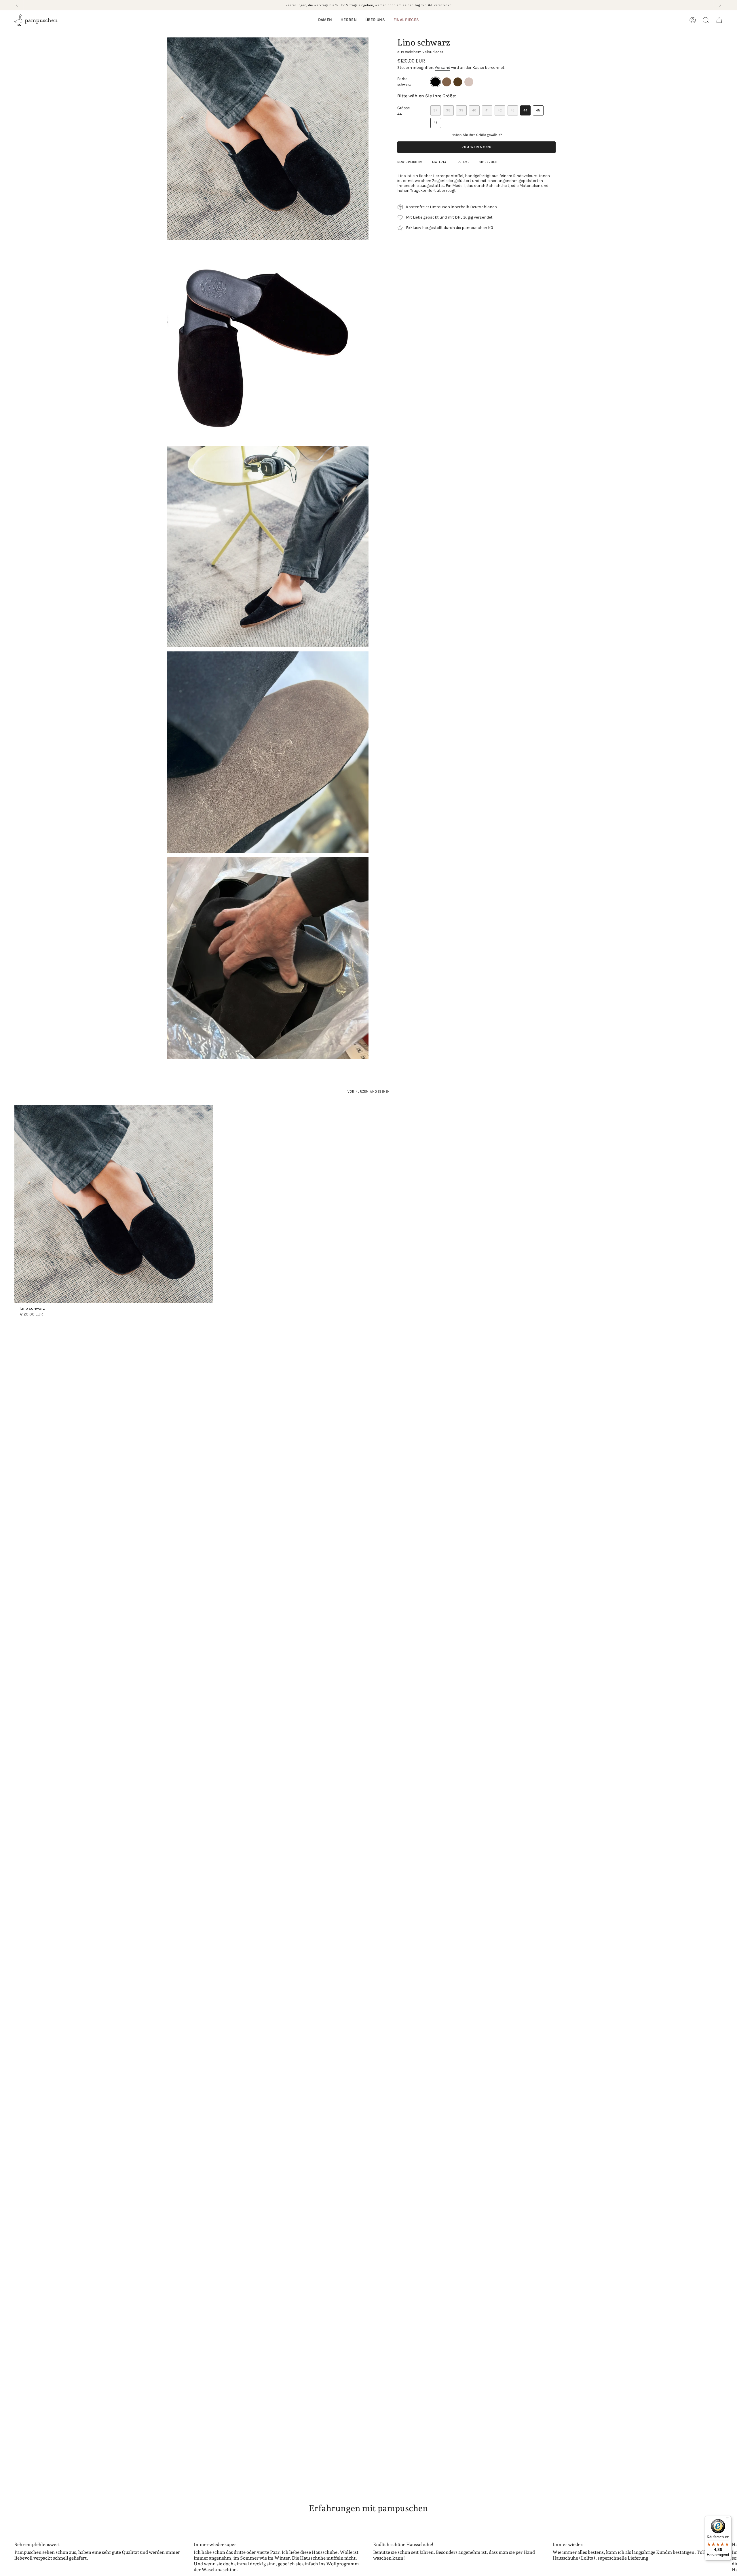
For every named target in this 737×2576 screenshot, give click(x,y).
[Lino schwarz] (114, 1204)
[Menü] (728, 2519)
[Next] (720, 5)
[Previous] (17, 5)
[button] (325, 20)
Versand (442, 68)
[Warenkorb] (719, 20)
